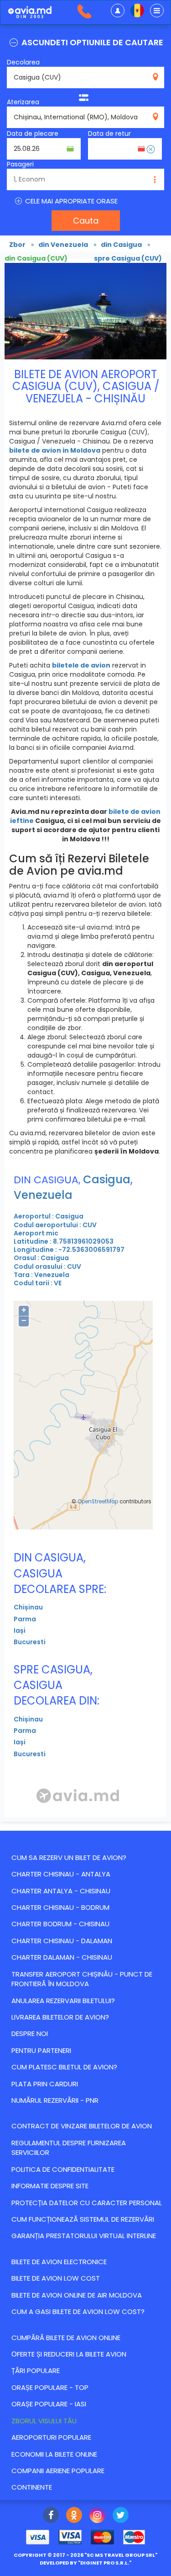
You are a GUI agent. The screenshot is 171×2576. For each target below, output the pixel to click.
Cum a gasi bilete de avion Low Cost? (78, 2311)
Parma (25, 1619)
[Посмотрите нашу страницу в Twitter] (121, 2516)
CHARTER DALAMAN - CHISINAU (62, 1957)
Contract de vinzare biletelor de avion (82, 2126)
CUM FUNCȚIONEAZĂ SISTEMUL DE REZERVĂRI (83, 2219)
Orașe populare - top (50, 2387)
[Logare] (118, 11)
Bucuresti (30, 1642)
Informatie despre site (50, 2186)
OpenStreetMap (98, 1502)
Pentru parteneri (41, 2050)
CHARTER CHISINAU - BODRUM (60, 1907)
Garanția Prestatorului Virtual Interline (84, 2236)
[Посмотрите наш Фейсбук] (51, 2516)
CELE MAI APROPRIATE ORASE (70, 201)
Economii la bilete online (54, 2454)
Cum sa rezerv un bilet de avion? (69, 1857)
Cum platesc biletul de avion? (64, 2067)
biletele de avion (81, 665)
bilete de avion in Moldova (55, 450)
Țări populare (36, 2370)
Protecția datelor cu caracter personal (87, 2203)
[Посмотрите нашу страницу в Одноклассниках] (74, 2516)
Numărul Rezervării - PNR (55, 2100)
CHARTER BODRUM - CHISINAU (60, 1924)
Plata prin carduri (45, 2084)
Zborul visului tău (44, 2421)
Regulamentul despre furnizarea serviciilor (69, 2148)
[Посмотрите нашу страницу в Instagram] (97, 2516)
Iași (20, 1630)
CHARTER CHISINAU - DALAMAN (62, 1941)
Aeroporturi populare (51, 2437)
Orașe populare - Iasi (49, 2404)
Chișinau (28, 1607)
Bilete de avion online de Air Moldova (77, 2295)
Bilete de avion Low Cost (56, 2278)
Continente (32, 2487)
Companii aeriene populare (58, 2471)
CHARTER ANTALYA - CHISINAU (61, 1891)
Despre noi (30, 2034)
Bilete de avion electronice (59, 2262)
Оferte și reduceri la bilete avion (69, 2354)
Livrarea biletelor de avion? (60, 2017)
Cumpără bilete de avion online (66, 2338)
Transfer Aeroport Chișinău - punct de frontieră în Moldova (82, 1979)
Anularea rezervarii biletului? (63, 2001)
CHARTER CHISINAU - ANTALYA (61, 1874)
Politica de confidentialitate (63, 2169)
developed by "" (85, 2563)
